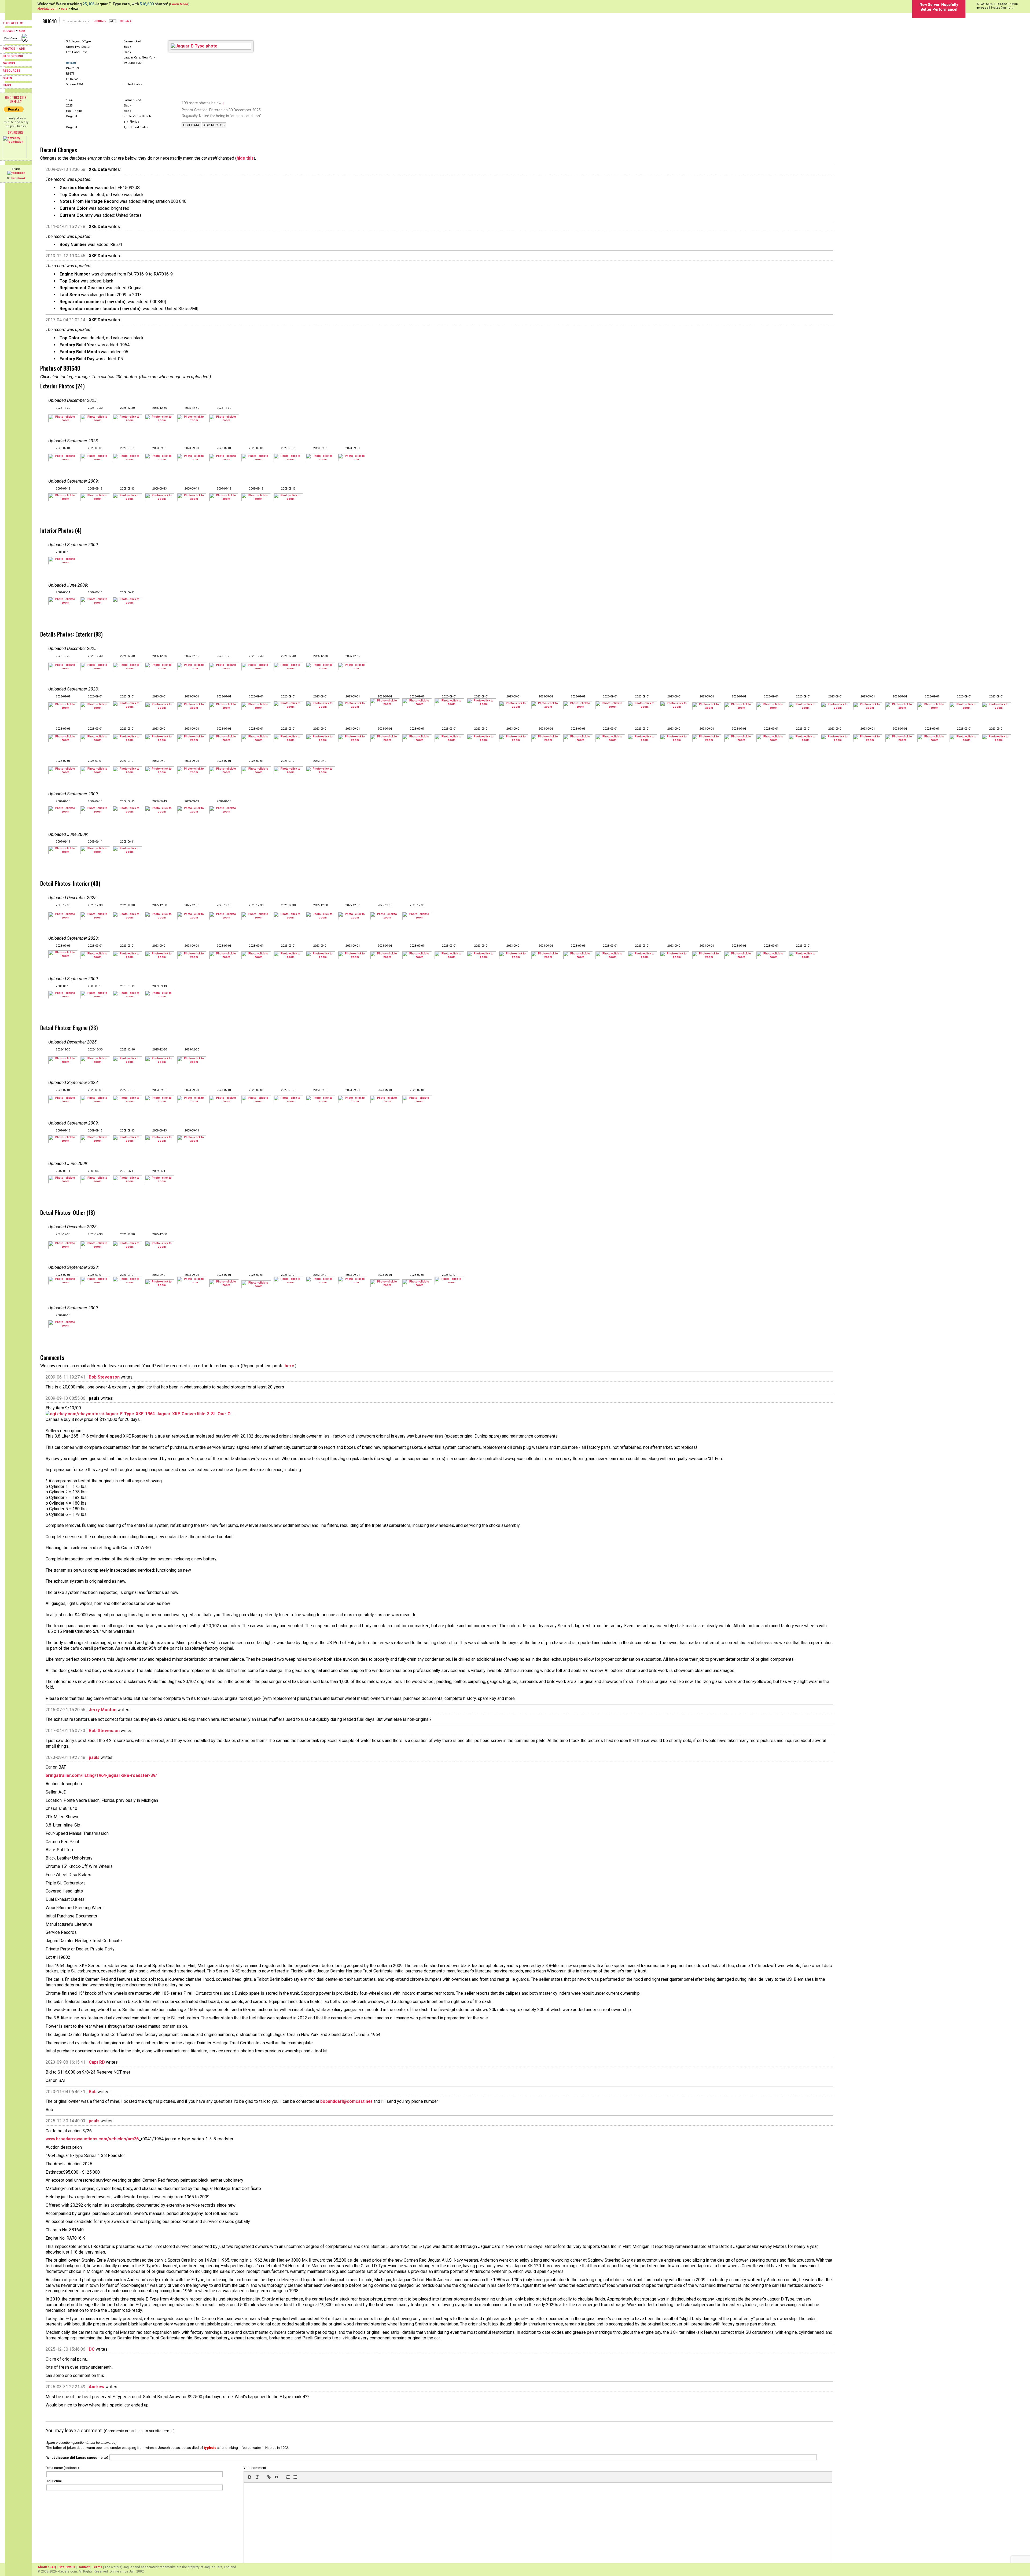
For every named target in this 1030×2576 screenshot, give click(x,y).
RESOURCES (12, 71)
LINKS (7, 85)
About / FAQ (47, 2567)
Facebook (18, 178)
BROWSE (9, 31)
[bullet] (295, 2477)
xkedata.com (47, 9)
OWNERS (9, 63)
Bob (93, 2092)
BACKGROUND (13, 56)
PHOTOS (9, 49)
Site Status (67, 2567)
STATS (7, 78)
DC (92, 2349)
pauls (94, 1757)
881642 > (126, 21)
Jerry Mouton (103, 1710)
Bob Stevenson (104, 1377)
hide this (245, 158)
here (289, 1366)
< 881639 (100, 21)
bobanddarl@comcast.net (346, 2101)
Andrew (97, 2387)
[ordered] (288, 2477)
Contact (84, 2567)
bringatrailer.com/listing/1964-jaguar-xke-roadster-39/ (101, 1775)
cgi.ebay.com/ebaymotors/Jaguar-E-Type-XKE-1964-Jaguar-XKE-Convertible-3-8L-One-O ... (142, 1414)
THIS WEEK (11, 23)
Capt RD (97, 2062)
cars (64, 9)
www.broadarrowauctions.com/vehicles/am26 (92, 2139)
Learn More (179, 4)
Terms (97, 2567)
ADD (22, 31)
